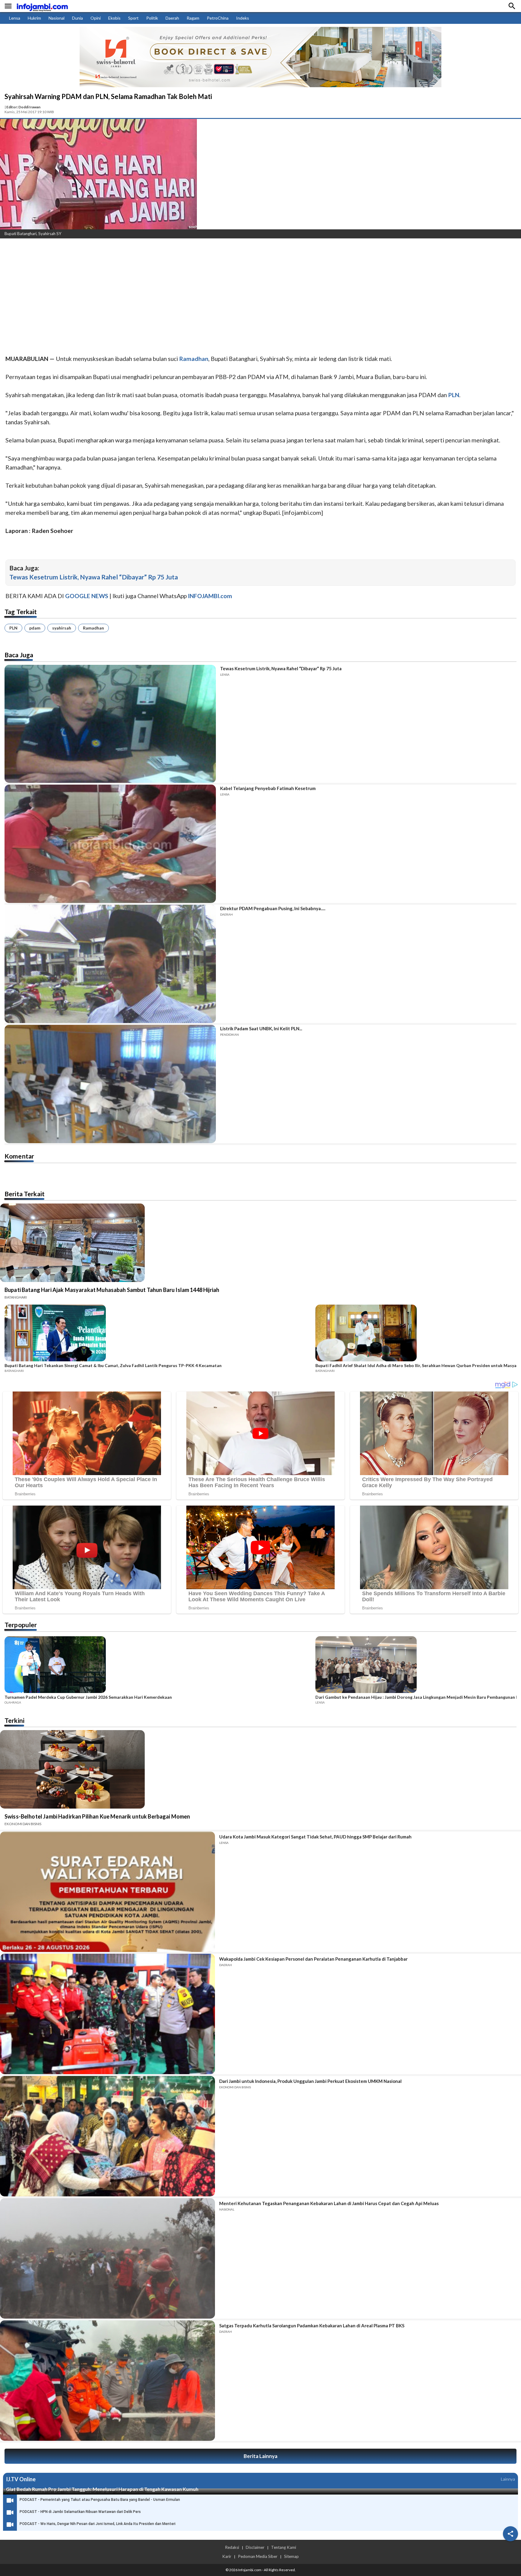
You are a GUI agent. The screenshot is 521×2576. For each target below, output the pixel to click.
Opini (96, 18)
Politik (152, 18)
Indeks (243, 18)
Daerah (172, 18)
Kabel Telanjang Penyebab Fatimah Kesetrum (268, 788)
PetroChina (218, 18)
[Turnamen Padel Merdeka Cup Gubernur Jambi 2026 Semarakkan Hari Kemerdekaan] (158, 1666)
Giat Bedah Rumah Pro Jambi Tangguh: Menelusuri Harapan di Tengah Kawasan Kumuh (102, 2489)
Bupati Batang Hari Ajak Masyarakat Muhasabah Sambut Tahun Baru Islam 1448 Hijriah (112, 1290)
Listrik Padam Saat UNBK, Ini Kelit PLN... (261, 1028)
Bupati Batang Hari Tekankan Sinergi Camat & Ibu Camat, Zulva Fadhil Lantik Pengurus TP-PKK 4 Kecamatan (113, 1366)
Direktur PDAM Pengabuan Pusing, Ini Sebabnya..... (273, 908)
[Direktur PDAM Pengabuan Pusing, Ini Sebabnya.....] (110, 964)
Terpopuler (21, 1625)
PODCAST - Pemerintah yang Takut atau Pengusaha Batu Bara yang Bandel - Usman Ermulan (100, 2500)
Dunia (77, 18)
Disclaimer (255, 2547)
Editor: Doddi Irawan (23, 107)
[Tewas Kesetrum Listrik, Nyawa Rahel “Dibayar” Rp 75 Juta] (110, 724)
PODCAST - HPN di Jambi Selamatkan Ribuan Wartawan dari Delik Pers (80, 2512)
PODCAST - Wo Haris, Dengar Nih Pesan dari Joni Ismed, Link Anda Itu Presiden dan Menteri (98, 2524)
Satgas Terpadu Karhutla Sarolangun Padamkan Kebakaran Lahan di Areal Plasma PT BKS (312, 2326)
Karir (227, 2556)
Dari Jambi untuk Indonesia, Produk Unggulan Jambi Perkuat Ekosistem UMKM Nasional (310, 2081)
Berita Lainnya (260, 2456)
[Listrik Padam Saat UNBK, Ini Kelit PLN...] (110, 1084)
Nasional (57, 18)
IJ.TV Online (21, 2479)
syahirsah (62, 628)
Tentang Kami (284, 2547)
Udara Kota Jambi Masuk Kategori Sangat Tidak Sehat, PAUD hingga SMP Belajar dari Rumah (315, 1837)
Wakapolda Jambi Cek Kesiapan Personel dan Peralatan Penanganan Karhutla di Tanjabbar (313, 1959)
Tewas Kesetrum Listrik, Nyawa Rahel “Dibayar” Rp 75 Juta (94, 577)
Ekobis (114, 18)
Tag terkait (21, 612)
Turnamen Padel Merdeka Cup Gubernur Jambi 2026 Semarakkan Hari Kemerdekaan (88, 1697)
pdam (35, 628)
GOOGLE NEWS (87, 596)
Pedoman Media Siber (258, 2556)
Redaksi (232, 2547)
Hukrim (34, 18)
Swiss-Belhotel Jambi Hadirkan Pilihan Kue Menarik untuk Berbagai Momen (97, 1816)
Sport (133, 18)
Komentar (19, 1156)
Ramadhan (93, 628)
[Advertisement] (181, 288)
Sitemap (291, 2556)
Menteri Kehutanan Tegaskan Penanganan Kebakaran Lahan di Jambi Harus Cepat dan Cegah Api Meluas (329, 2203)
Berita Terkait (25, 1194)
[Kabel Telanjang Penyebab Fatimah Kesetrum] (110, 844)
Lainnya (508, 2479)
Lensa (15, 18)
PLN (13, 628)
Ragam (193, 18)
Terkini (14, 1720)
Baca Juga (19, 655)
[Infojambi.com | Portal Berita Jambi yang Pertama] (42, 6)
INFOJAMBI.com (210, 596)
